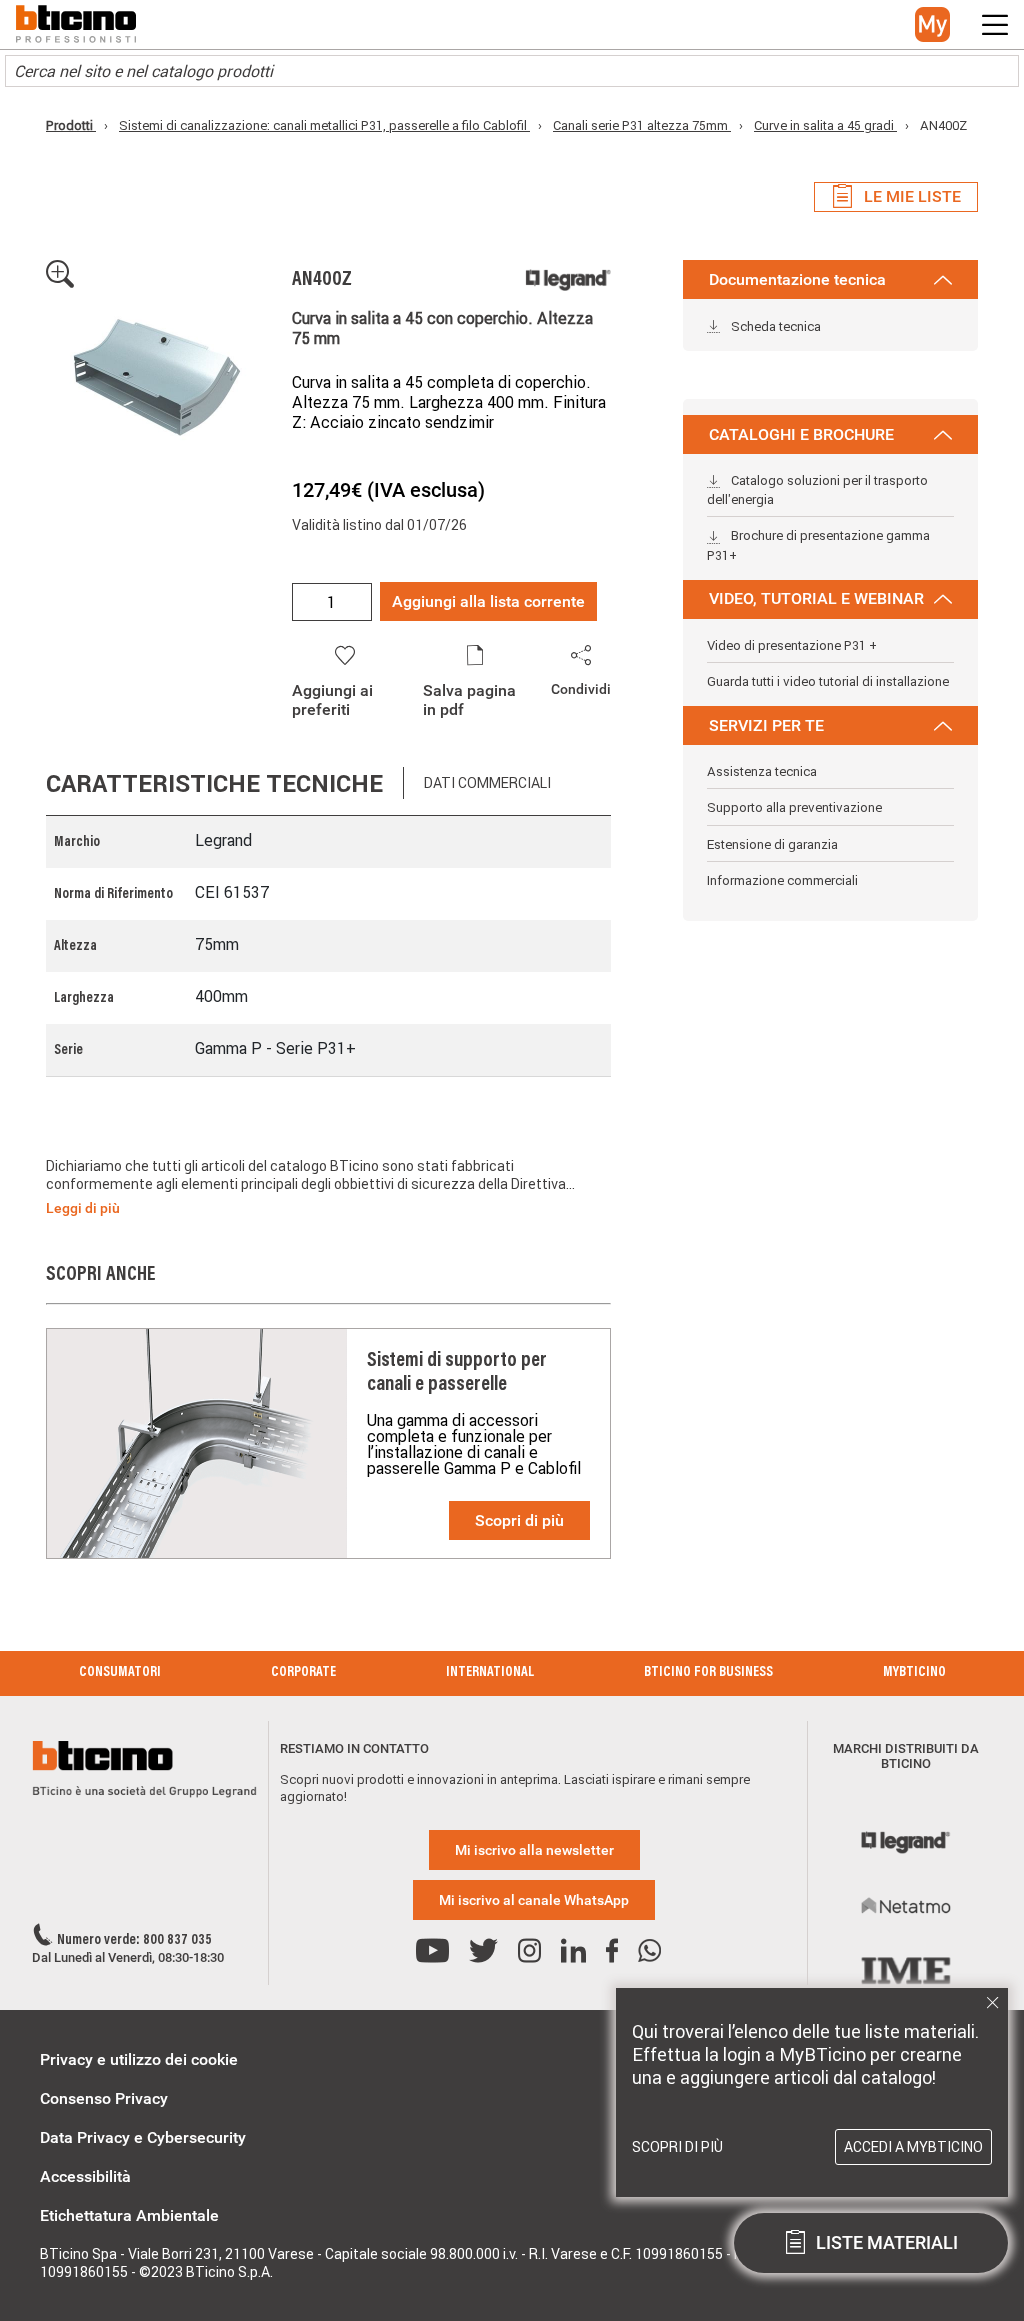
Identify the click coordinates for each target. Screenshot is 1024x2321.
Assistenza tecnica (762, 771)
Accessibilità (85, 2176)
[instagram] (529, 1951)
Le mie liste (912, 196)
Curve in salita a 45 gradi (825, 125)
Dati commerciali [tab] (487, 783)
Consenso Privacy (104, 2098)
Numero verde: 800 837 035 (134, 1941)
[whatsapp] (649, 1951)
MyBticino (914, 1673)
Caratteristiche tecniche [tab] (214, 783)
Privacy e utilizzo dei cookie (139, 2059)
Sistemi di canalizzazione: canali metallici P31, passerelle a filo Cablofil (324, 125)
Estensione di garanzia (772, 844)
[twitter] (483, 1951)
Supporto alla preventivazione (794, 807)
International (490, 1673)
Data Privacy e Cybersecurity (143, 2137)
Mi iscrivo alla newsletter (534, 1850)
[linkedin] (573, 1951)
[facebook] (612, 1951)
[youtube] (432, 1951)
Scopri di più (519, 1520)
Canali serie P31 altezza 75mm (642, 125)
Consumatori (120, 1673)
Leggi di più (83, 1208)
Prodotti (71, 125)
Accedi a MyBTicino (913, 2147)
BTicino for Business (708, 1673)
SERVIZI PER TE (766, 725)
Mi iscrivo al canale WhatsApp (534, 1900)
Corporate (303, 1673)
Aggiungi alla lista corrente (488, 601)
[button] (932, 24)
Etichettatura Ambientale (129, 2215)
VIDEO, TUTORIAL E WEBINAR (816, 598)
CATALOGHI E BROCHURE (801, 434)
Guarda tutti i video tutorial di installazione (828, 681)
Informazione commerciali (782, 880)
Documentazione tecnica (797, 279)
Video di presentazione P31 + (792, 645)
